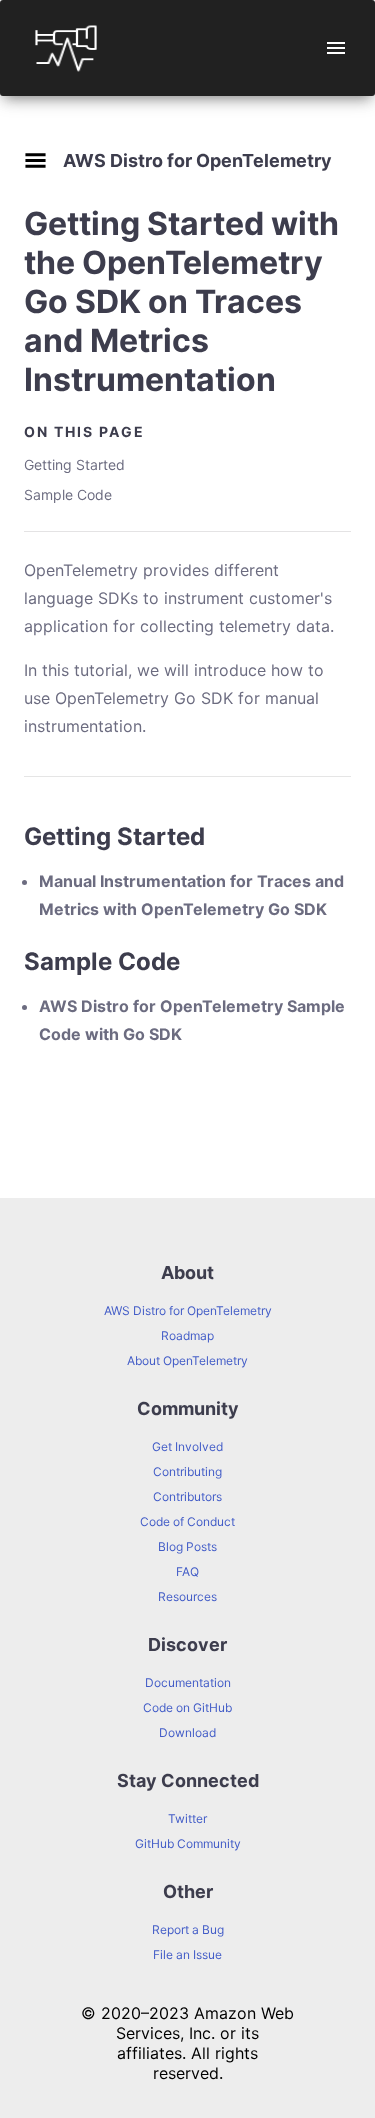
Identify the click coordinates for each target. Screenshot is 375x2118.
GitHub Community (188, 1843)
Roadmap (187, 1335)
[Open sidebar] (35, 160)
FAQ (187, 1571)
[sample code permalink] (14, 961)
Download (187, 1732)
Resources (187, 1596)
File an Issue (187, 1954)
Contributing (187, 1471)
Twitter (187, 1818)
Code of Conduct (187, 1521)
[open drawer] (336, 48)
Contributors (187, 1496)
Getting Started (74, 464)
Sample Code (68, 494)
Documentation (188, 1682)
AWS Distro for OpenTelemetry (188, 1310)
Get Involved (187, 1446)
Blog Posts (187, 1546)
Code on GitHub (187, 1707)
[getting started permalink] (14, 836)
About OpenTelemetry (187, 1360)
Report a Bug (188, 1929)
